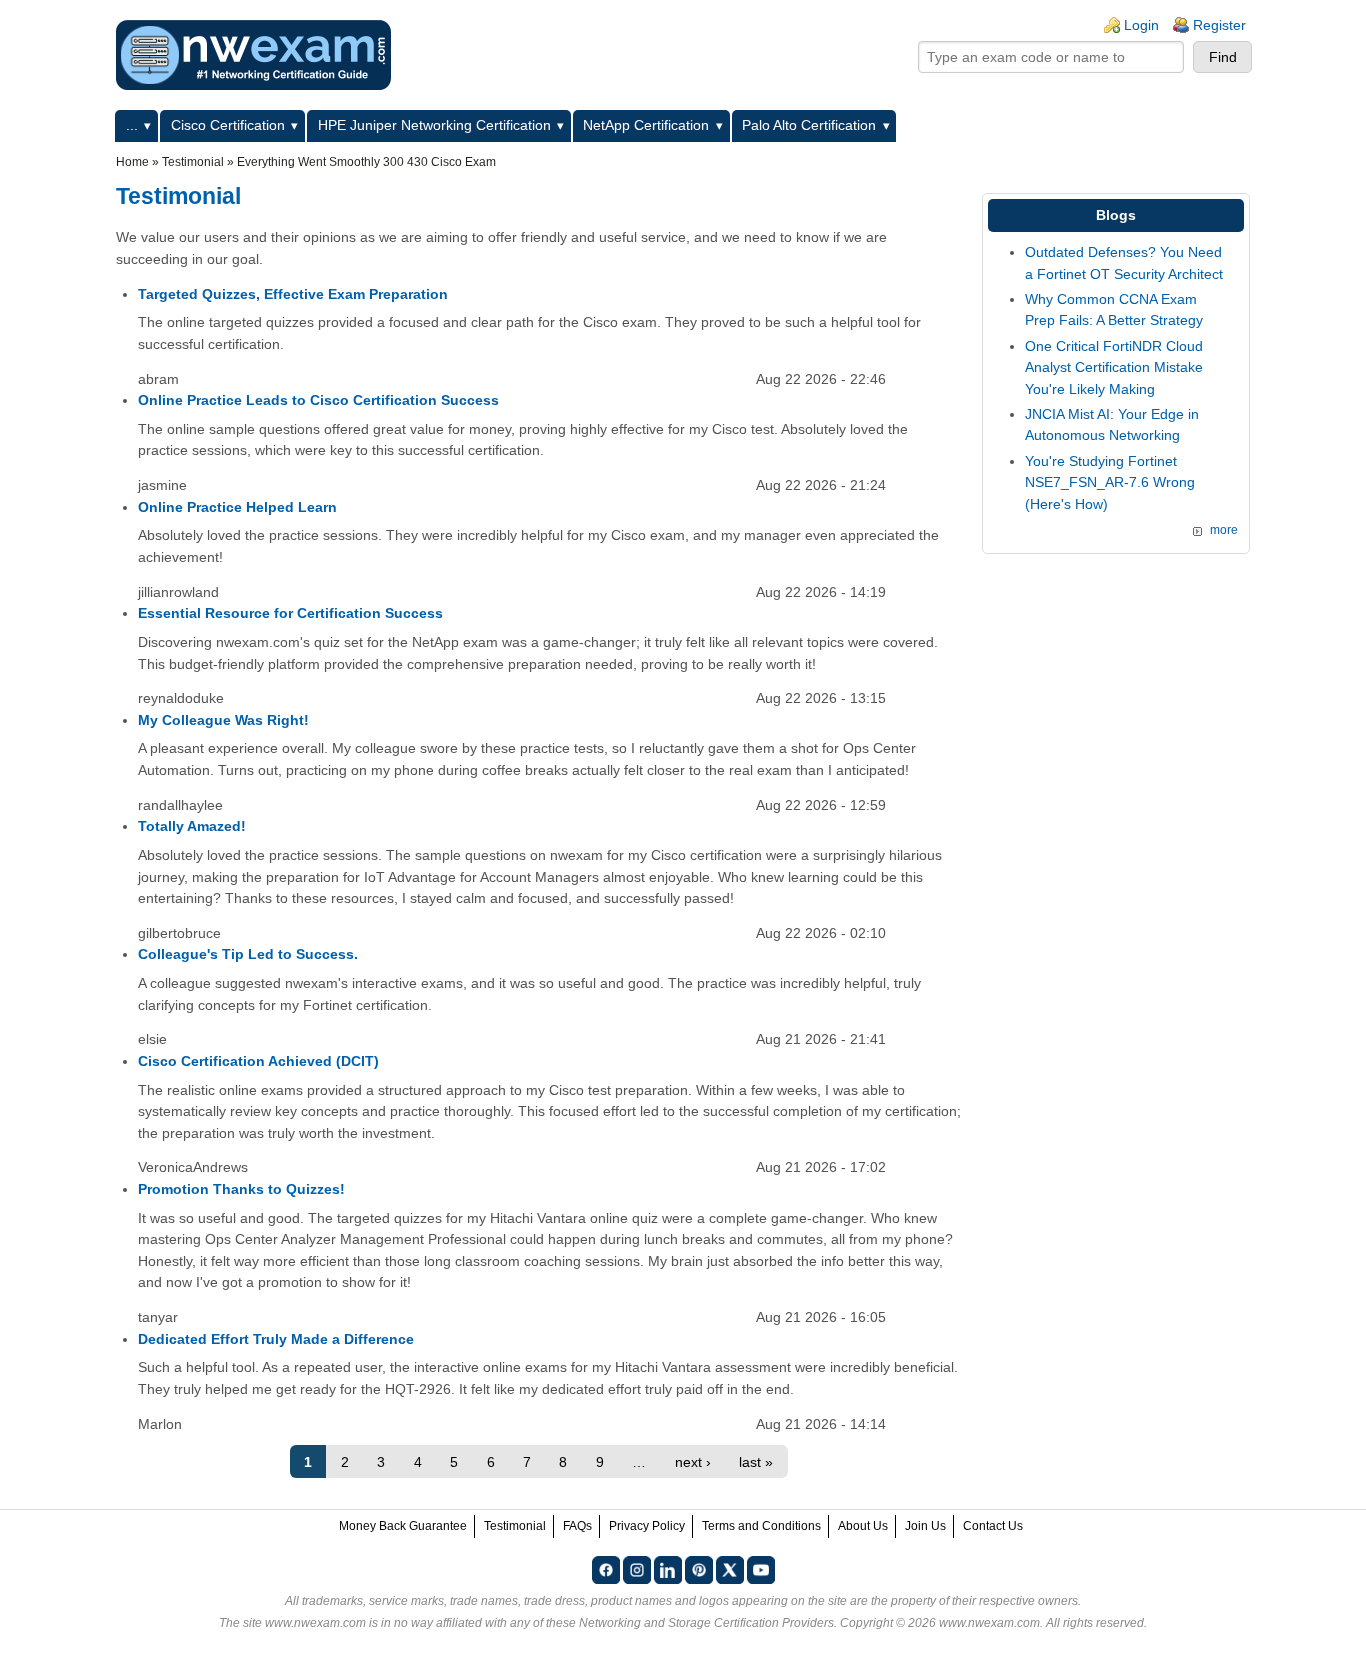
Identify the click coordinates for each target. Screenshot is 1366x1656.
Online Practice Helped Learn (237, 507)
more (1224, 530)
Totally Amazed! (192, 826)
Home (132, 162)
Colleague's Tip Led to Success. (248, 954)
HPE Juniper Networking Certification (434, 125)
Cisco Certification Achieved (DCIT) (258, 1061)
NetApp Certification (646, 125)
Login (1141, 25)
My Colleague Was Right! (223, 720)
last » (756, 1462)
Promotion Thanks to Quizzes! (241, 1189)
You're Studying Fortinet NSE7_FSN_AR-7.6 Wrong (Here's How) (1110, 482)
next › (693, 1462)
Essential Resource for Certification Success (290, 613)
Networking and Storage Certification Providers (706, 1623)
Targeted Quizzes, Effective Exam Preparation (293, 294)
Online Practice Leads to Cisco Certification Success (318, 400)
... (132, 125)
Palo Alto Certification (809, 125)
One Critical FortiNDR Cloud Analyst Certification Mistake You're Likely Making (1114, 367)
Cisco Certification (228, 125)
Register (1219, 25)
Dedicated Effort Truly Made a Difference (276, 1339)
